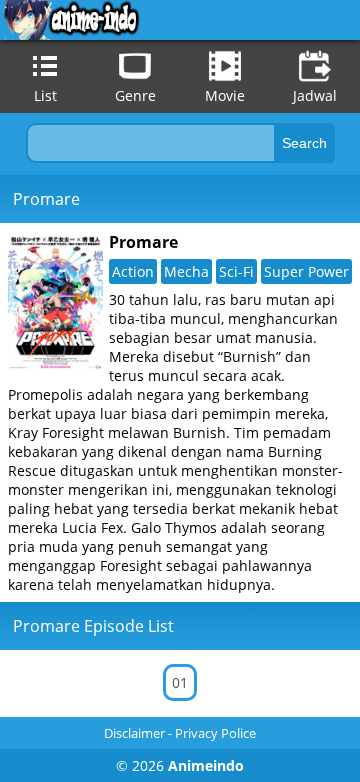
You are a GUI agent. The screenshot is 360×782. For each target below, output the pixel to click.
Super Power (306, 271)
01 (180, 682)
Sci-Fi (236, 271)
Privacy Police (215, 733)
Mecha (186, 271)
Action (133, 271)
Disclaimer (134, 733)
